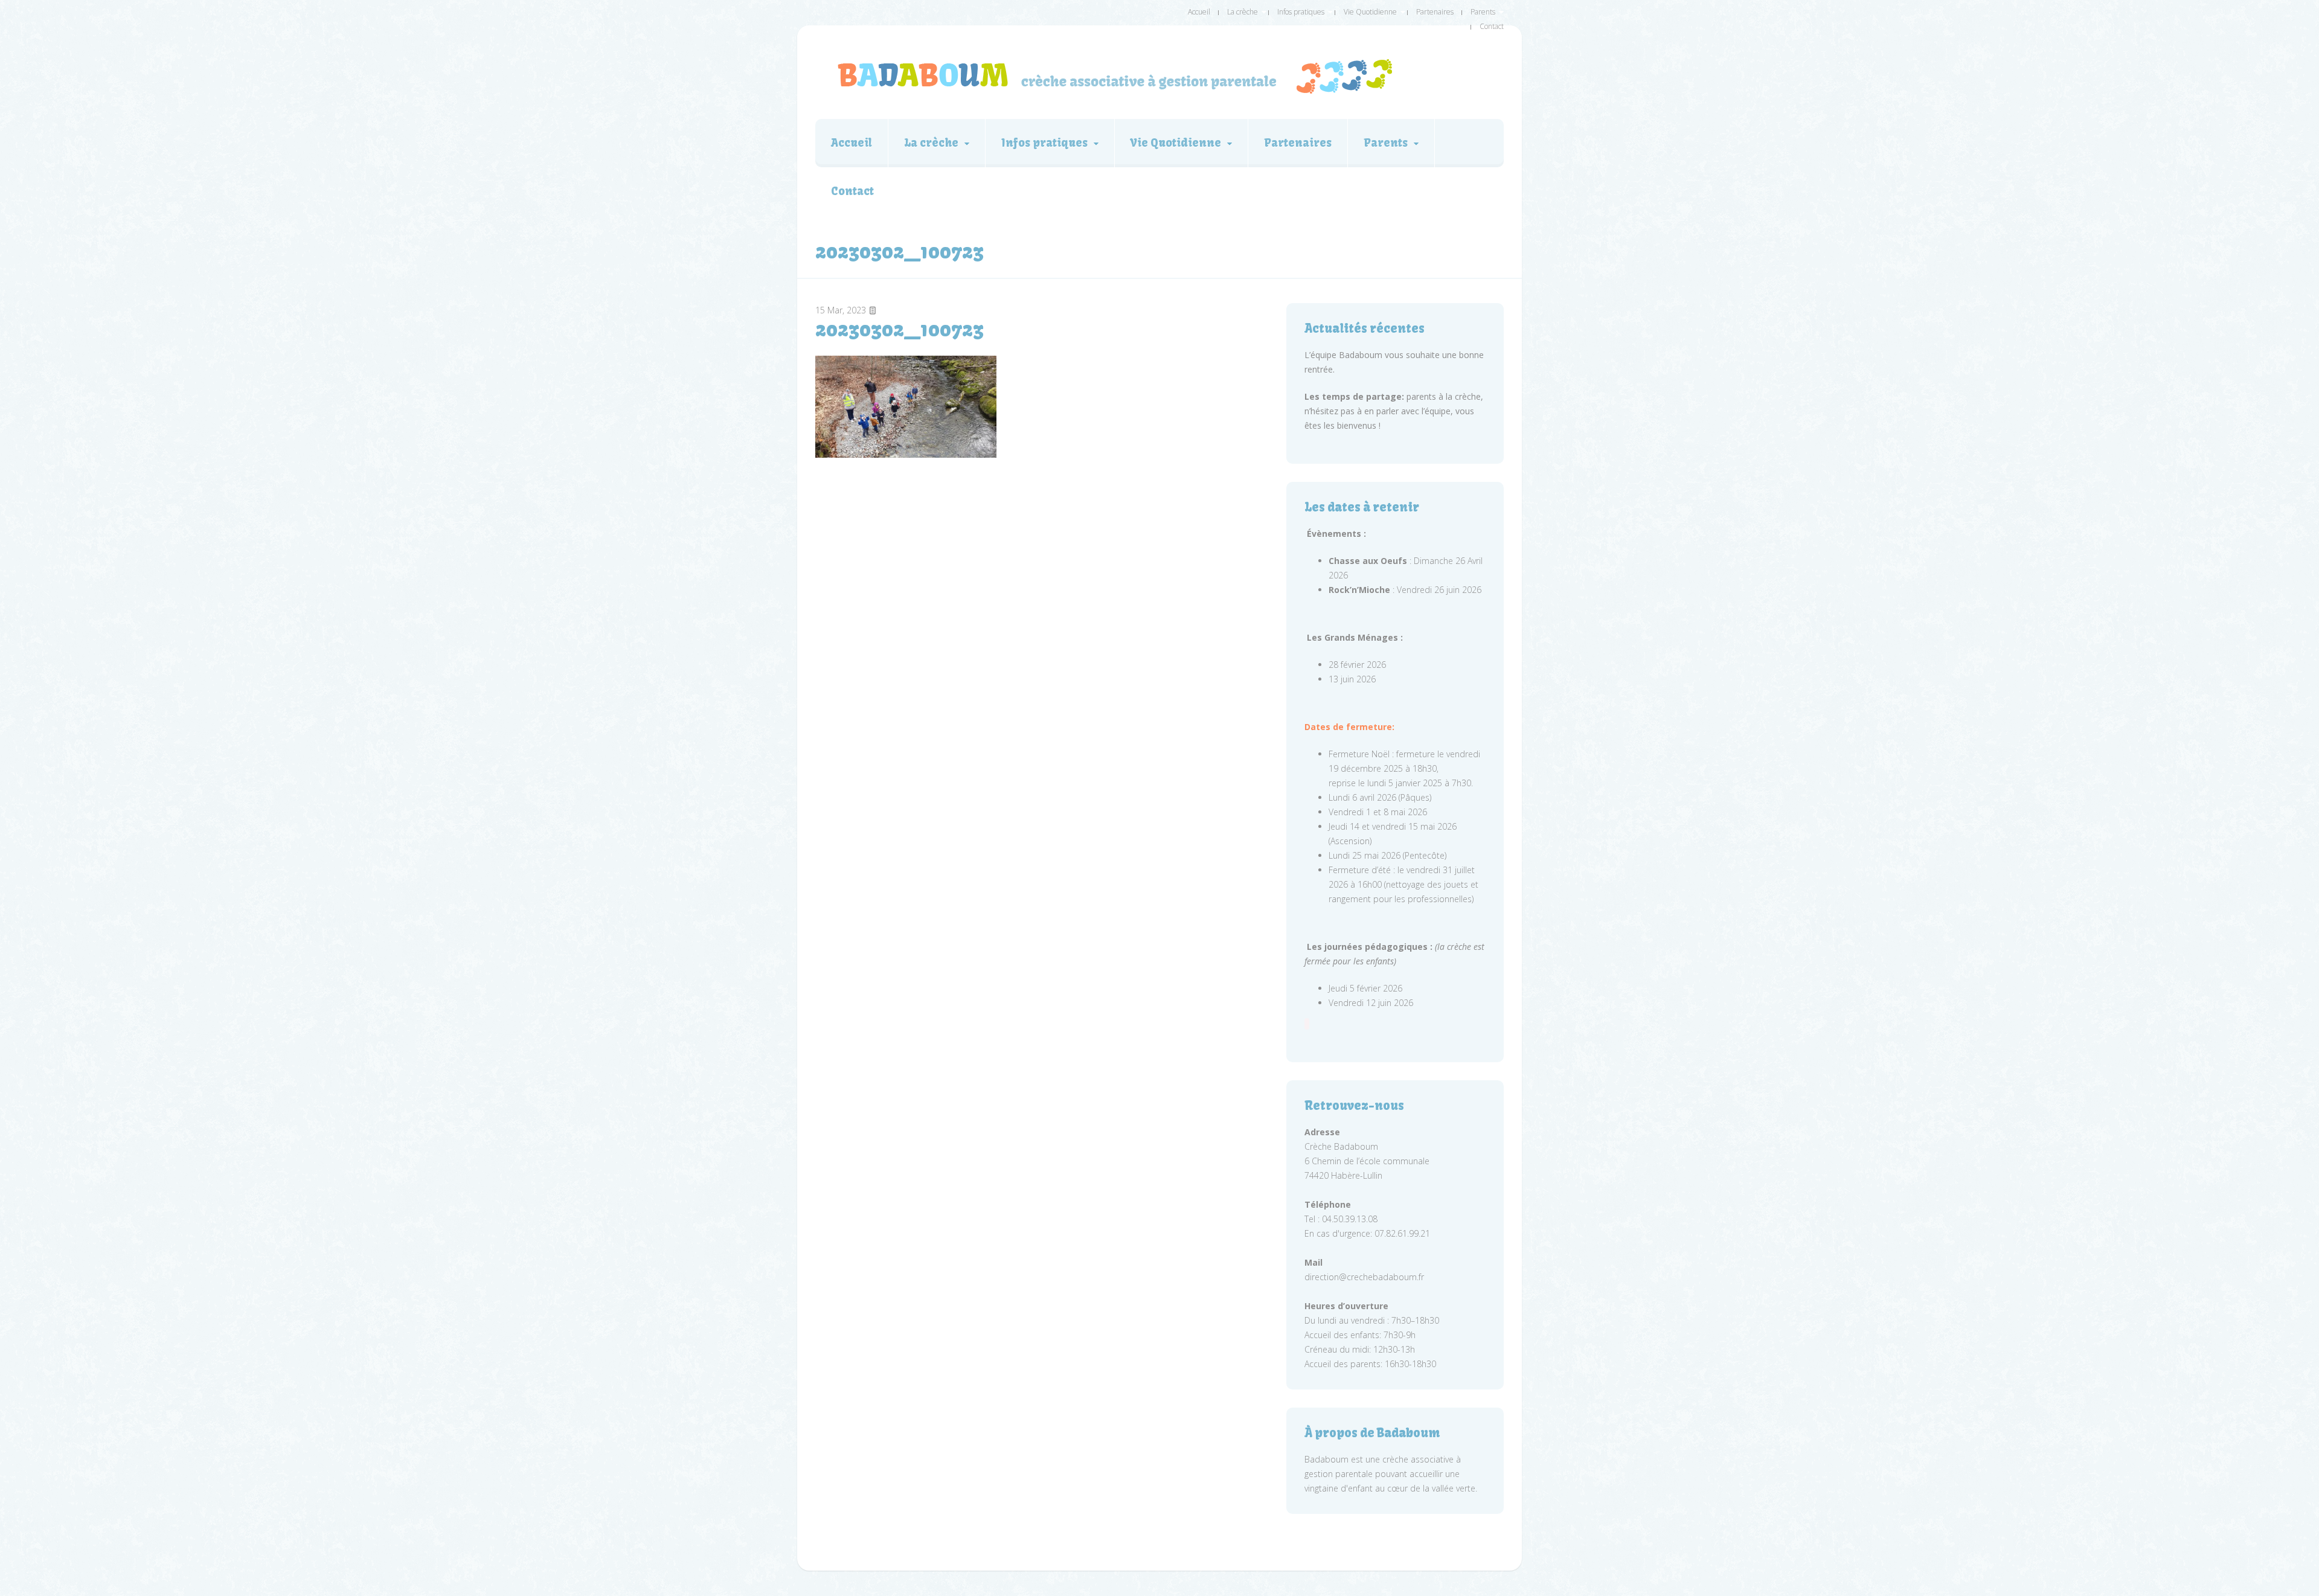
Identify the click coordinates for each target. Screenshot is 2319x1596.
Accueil (1199, 12)
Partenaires (1435, 12)
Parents (1483, 12)
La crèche (1243, 12)
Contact (1492, 26)
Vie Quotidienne (1370, 12)
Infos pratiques (1301, 12)
